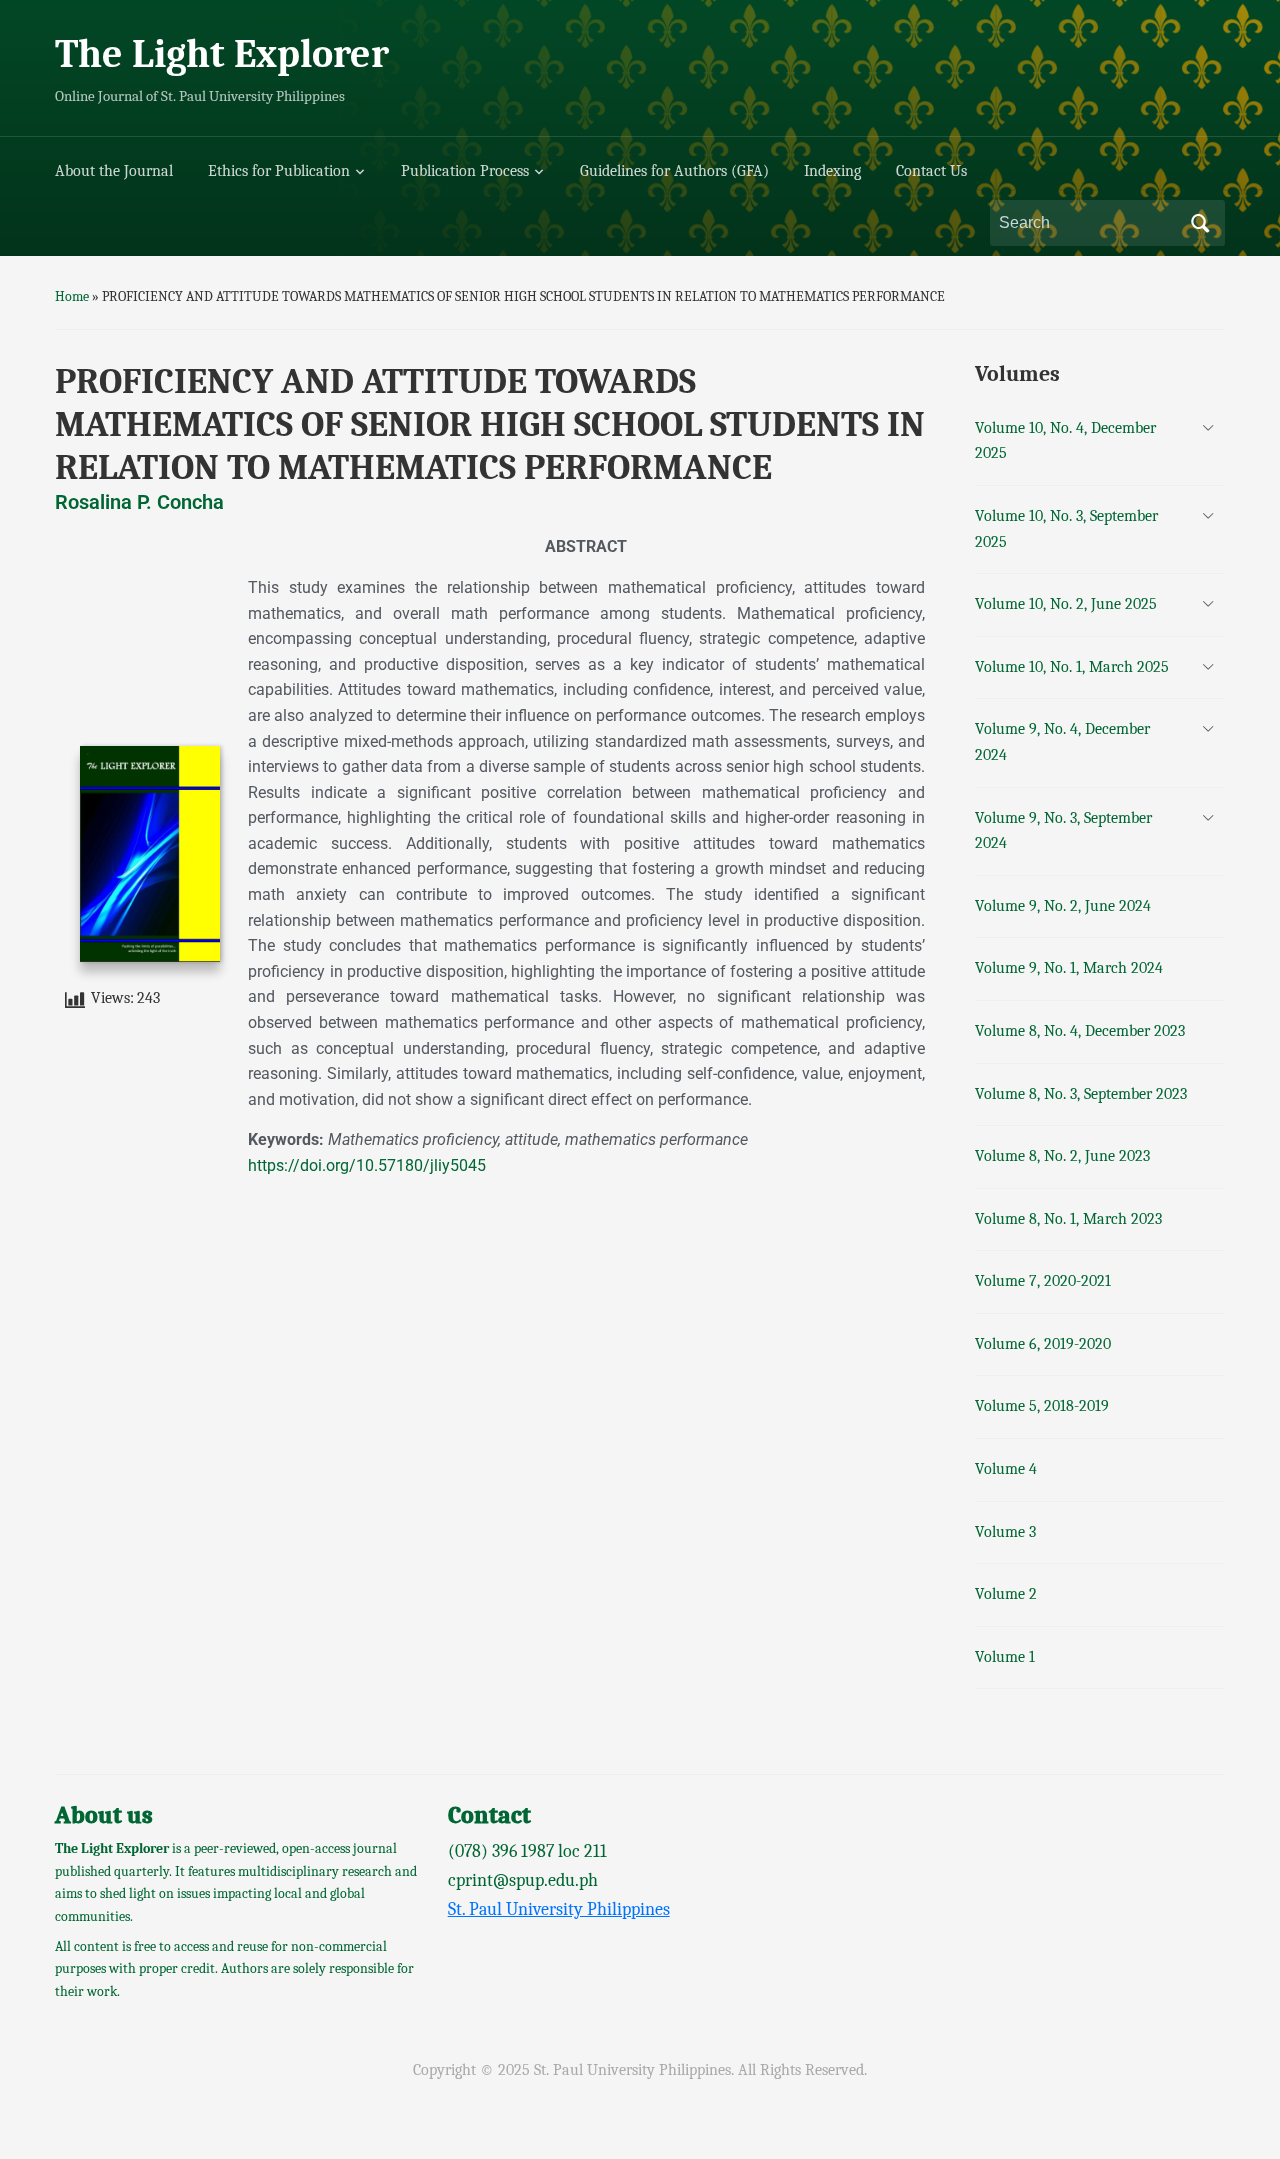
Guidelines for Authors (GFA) (674, 171)
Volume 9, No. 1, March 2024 (1069, 968)
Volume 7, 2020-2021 (1043, 1281)
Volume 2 (1006, 1594)
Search (1200, 223)
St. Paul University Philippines (559, 1909)
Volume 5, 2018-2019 (1042, 1406)
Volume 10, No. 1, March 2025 (1072, 667)
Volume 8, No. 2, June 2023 (1062, 1156)
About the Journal (114, 171)
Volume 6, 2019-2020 (1043, 1344)
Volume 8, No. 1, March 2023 (1068, 1219)
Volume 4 (1006, 1469)
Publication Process (465, 171)
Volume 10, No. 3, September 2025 (1066, 529)
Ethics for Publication (279, 171)
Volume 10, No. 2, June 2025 (1066, 604)
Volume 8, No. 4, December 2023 (1080, 1031)
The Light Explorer (222, 54)
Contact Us (931, 171)
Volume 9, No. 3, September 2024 (1063, 831)
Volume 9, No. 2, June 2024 (1063, 906)
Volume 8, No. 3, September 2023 (1081, 1094)
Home (72, 296)
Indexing (832, 171)
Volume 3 (1005, 1532)
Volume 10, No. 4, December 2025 (1065, 441)
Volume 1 (1005, 1657)
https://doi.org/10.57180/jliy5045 (367, 1165)
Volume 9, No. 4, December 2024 (1062, 742)
